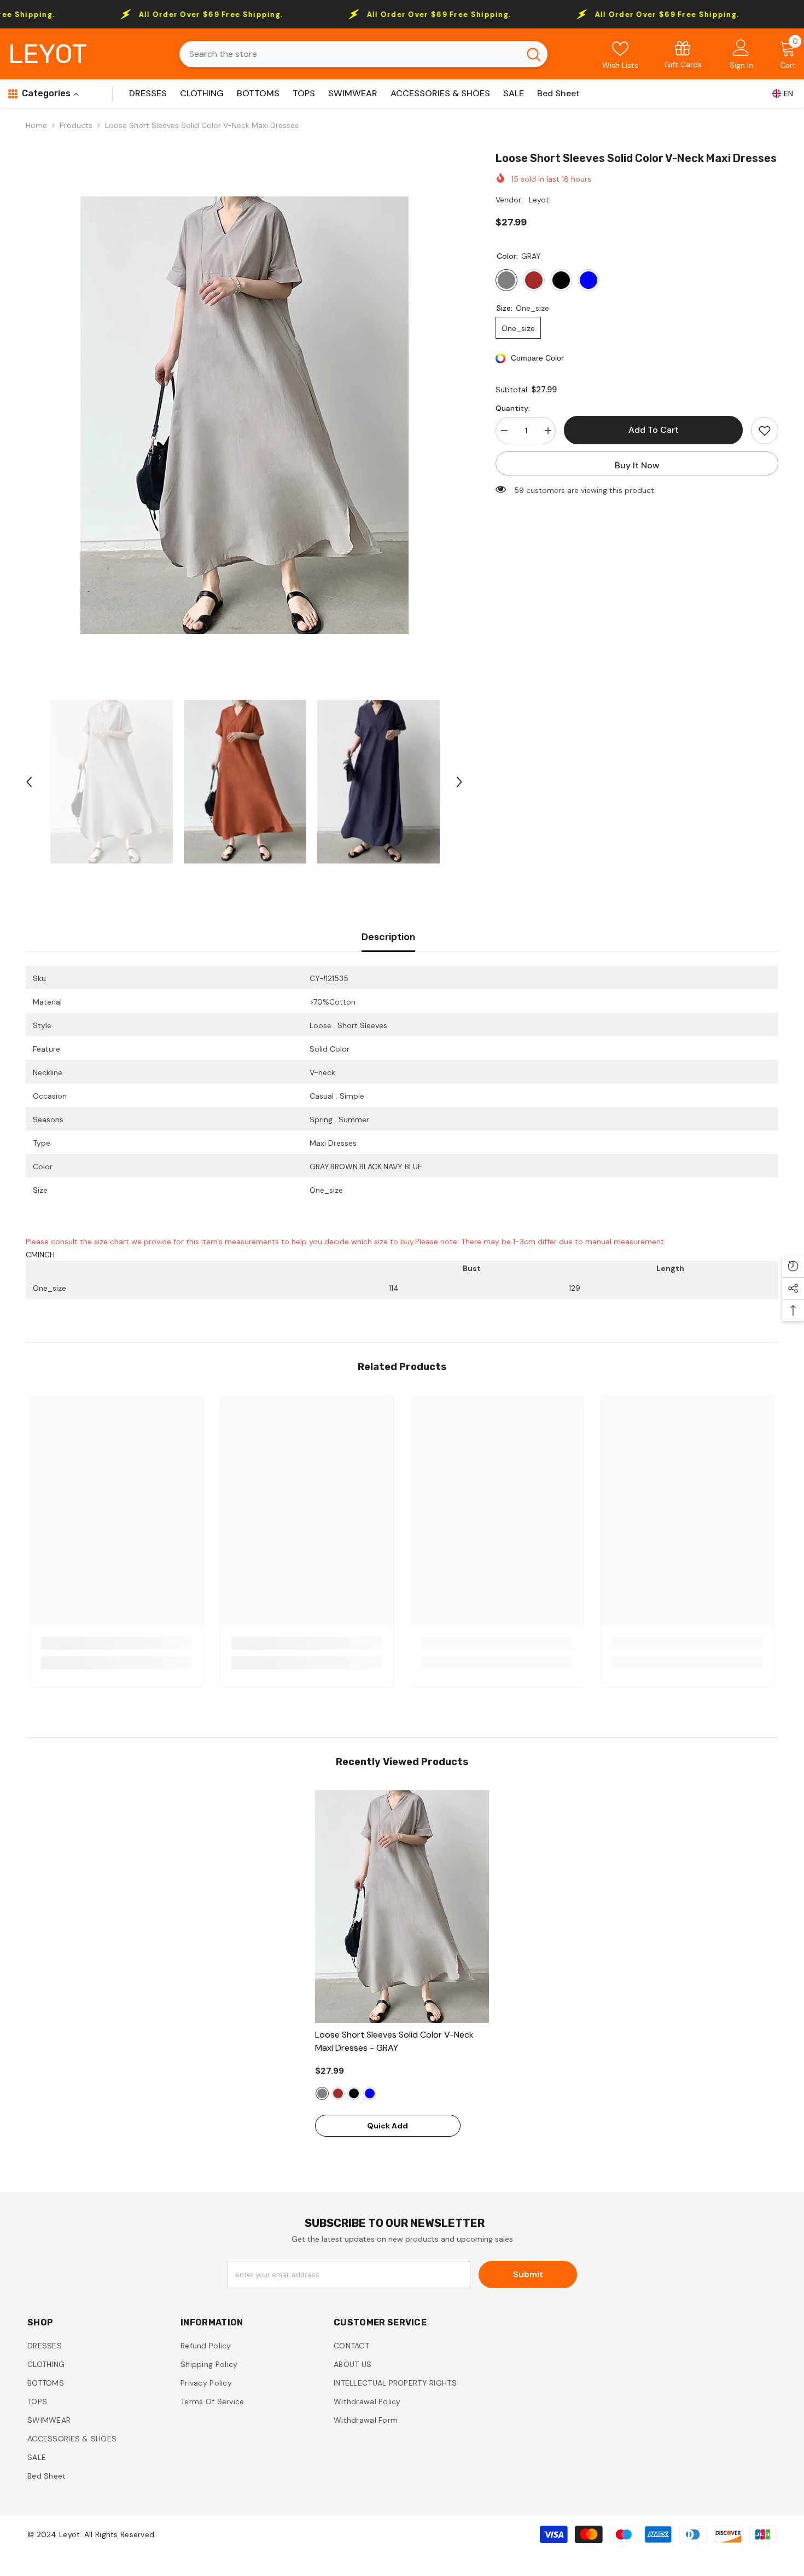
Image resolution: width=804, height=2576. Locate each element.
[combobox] (349, 54)
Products (76, 125)
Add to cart (654, 430)
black (354, 2093)
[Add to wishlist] (765, 431)
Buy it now (637, 465)
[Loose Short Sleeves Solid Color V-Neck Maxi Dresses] (402, 1907)
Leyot (539, 200)
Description (388, 937)
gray (322, 2093)
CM (32, 1255)
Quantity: (513, 408)
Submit (528, 2274)
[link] (683, 54)
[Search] (363, 54)
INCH (46, 1255)
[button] (29, 782)
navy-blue (370, 2093)
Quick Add (388, 2126)
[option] (244, 415)
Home (36, 125)
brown (338, 2093)
